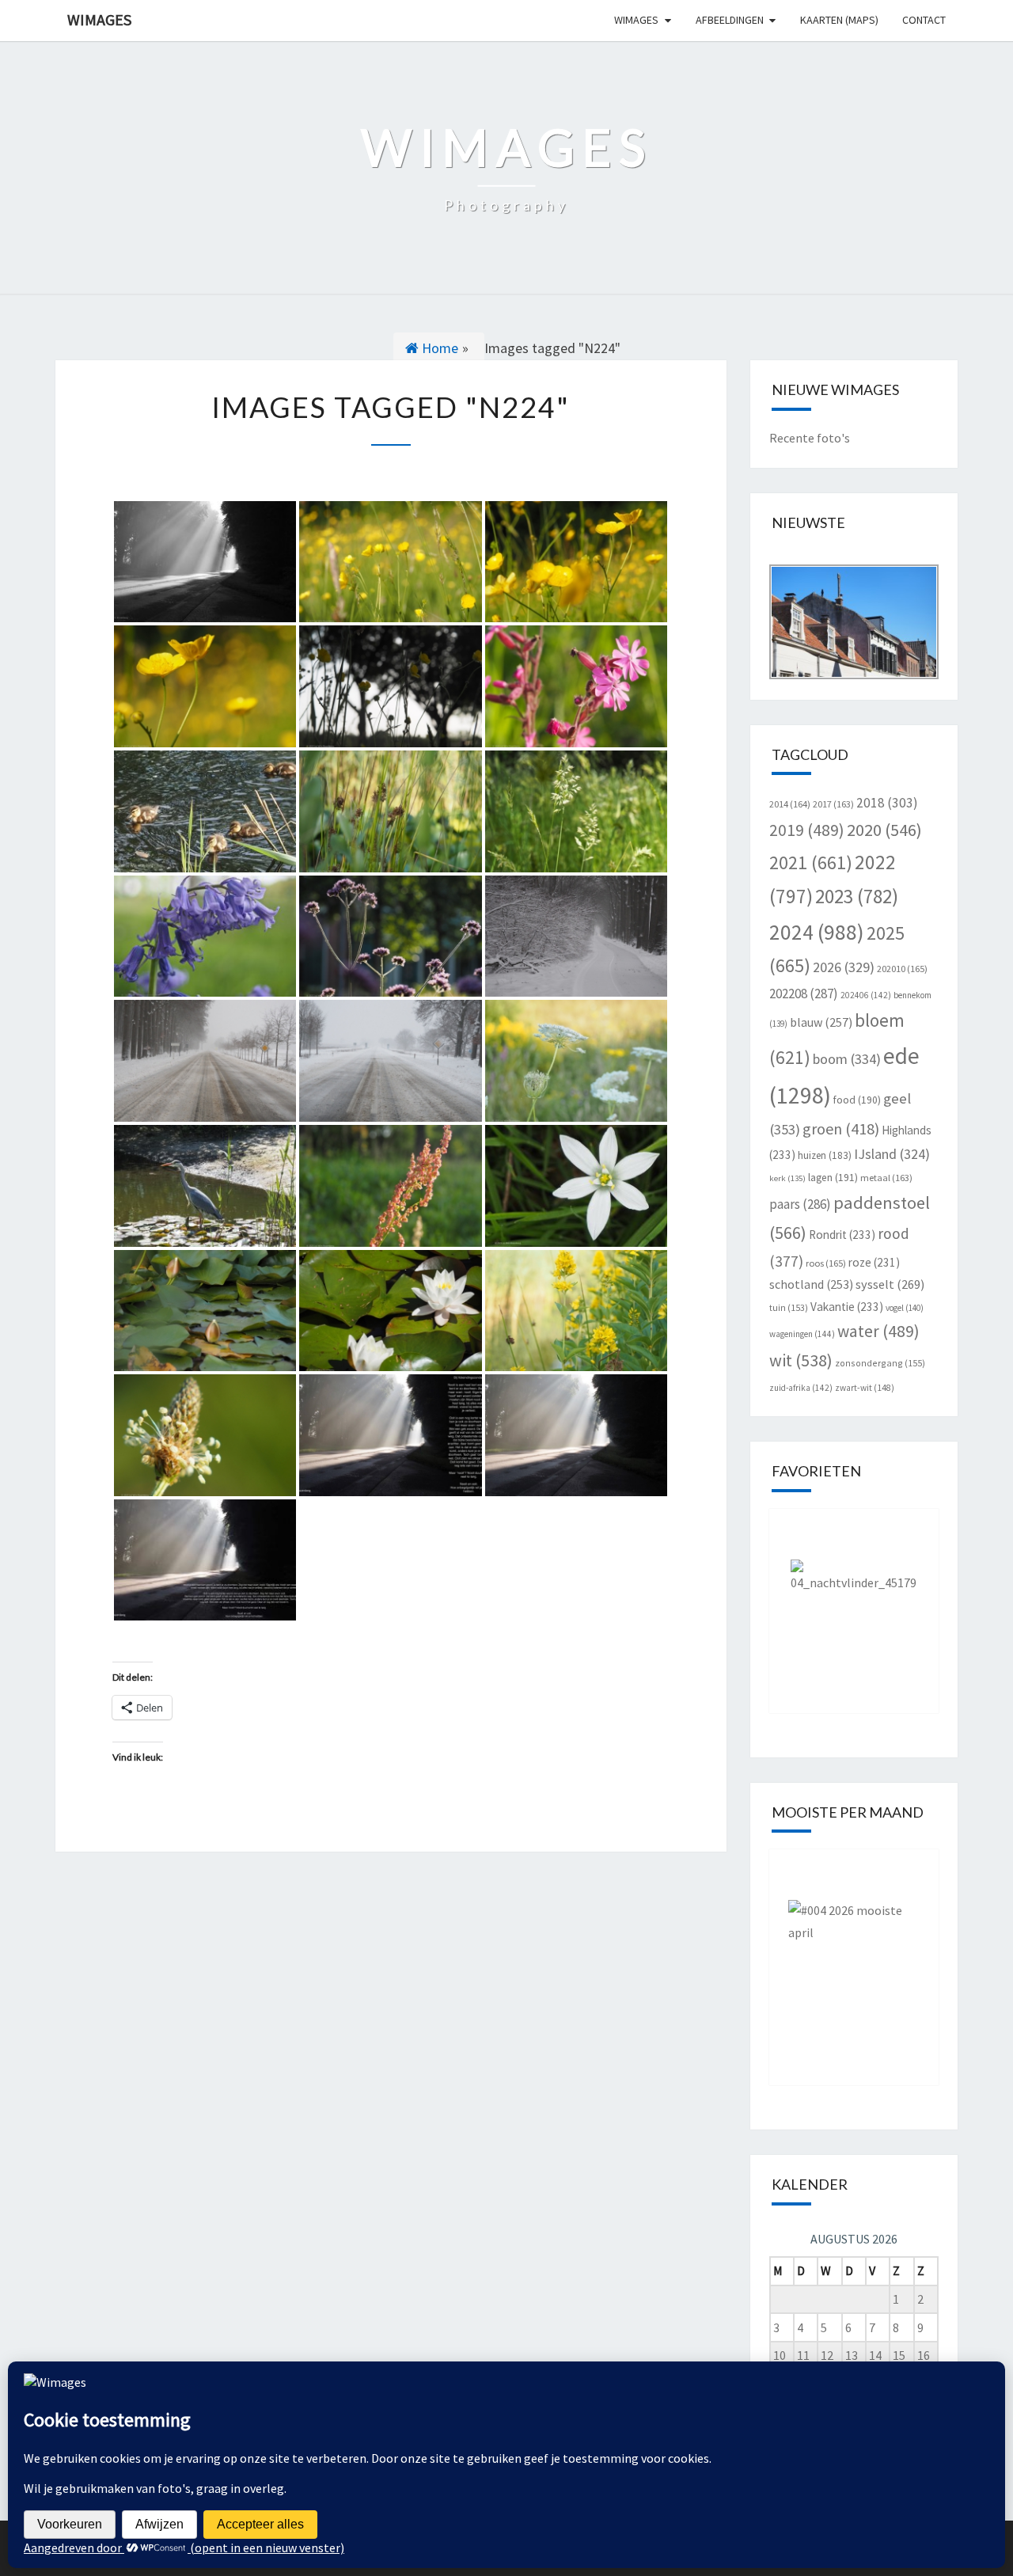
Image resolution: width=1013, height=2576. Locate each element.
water (878, 1331)
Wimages (99, 19)
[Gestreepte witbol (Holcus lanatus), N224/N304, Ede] (576, 811)
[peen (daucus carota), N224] (576, 1061)
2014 (790, 804)
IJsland (892, 1154)
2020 (884, 830)
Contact (924, 20)
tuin (789, 1307)
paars (800, 1204)
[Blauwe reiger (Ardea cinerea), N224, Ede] (205, 1186)
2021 (811, 862)
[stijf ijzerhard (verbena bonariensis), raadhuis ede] (390, 937)
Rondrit (842, 1235)
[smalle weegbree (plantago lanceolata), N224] (205, 1435)
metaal (886, 1178)
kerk (787, 1178)
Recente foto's (810, 438)
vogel (905, 1308)
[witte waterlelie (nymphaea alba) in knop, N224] (205, 1311)
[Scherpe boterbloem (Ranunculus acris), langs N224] (390, 562)
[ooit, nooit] (205, 1560)
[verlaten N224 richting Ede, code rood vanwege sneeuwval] (390, 1061)
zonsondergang (880, 1363)
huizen (825, 1155)
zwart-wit (865, 1388)
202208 (804, 994)
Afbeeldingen (730, 20)
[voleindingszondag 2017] (390, 1435)
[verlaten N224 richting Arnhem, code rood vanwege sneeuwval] (205, 1061)
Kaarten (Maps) (839, 20)
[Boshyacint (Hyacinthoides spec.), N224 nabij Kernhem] (205, 937)
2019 (807, 830)
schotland (811, 1284)
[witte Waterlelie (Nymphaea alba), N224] (390, 1311)
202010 (902, 969)
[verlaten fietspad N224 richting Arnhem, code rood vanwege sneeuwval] (576, 937)
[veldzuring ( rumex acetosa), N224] (390, 1186)
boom (847, 1059)
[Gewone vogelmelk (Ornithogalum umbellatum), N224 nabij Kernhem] (576, 1186)
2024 (817, 932)
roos (826, 1263)
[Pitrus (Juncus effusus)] (390, 811)
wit (801, 1360)
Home (438, 348)
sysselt (890, 1284)
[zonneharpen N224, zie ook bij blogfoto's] (205, 562)
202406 (866, 995)
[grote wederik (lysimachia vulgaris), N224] (576, 1311)
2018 (887, 803)
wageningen (802, 1334)
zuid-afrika (801, 1388)
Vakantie (847, 1307)
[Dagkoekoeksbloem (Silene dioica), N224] (576, 686)
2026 (844, 967)
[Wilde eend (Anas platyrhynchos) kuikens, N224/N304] (205, 811)
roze (874, 1262)
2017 (833, 804)
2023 (857, 896)
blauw (821, 1022)
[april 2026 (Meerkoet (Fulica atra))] (854, 1955)
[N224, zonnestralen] (576, 1435)
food (857, 1100)
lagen (833, 1178)
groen (841, 1128)
